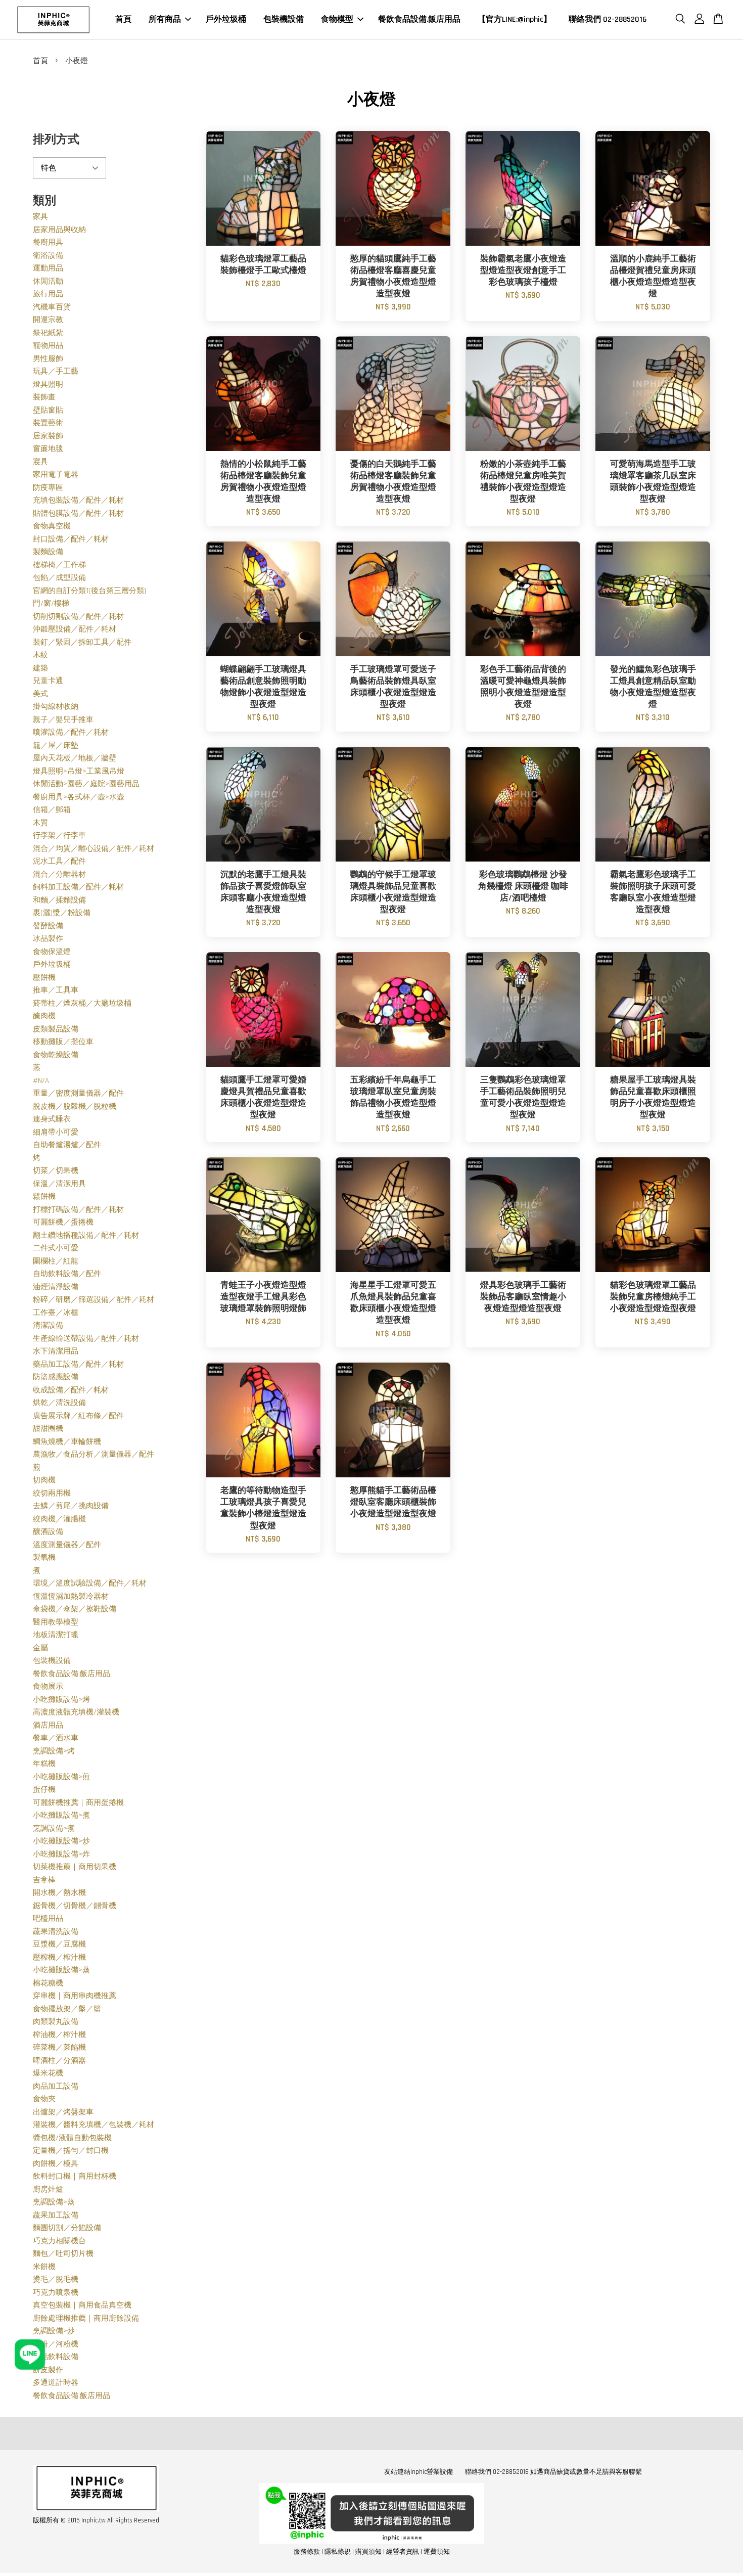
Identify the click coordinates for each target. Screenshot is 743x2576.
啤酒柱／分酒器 (59, 2061)
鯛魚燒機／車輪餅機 (67, 1442)
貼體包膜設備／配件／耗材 (78, 513)
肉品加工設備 (56, 2086)
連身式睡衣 (52, 1119)
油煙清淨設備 (56, 1287)
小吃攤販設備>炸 (61, 1854)
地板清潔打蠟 (56, 1635)
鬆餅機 (44, 1196)
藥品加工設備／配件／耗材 (78, 1364)
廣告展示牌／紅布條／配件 (78, 1416)
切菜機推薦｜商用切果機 (75, 1867)
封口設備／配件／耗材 (71, 539)
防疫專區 (48, 488)
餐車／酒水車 (56, 1738)
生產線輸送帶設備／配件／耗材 (86, 1339)
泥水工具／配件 (59, 861)
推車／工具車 (56, 990)
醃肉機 (44, 1016)
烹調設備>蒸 (54, 2202)
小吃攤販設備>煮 (61, 1815)
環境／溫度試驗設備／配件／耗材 (90, 1583)
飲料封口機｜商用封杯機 (75, 2176)
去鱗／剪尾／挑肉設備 (71, 1506)
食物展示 (48, 1686)
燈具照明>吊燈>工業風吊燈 (79, 771)
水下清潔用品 (56, 1351)
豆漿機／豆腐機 (59, 1944)
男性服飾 (48, 359)
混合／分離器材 (59, 874)
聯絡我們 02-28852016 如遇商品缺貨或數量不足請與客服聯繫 (553, 2472)
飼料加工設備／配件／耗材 (78, 887)
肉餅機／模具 (56, 2164)
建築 (40, 668)
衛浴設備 (48, 256)
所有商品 (165, 19)
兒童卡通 (48, 681)
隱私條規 (338, 2552)
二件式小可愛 (56, 1248)
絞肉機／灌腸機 (59, 1519)
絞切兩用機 (52, 1493)
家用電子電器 (56, 474)
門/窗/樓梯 (51, 603)
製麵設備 (48, 552)
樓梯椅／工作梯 (59, 565)
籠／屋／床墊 (56, 745)
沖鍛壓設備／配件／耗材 (75, 629)
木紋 (40, 655)
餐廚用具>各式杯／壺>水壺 (79, 797)
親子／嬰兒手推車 (63, 720)
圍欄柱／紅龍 (56, 1261)
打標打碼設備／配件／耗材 (78, 1210)
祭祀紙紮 (48, 333)
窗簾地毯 (48, 449)
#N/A (41, 1081)
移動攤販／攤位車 (63, 1042)
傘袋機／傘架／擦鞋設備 (75, 1609)
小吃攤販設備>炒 (61, 1841)
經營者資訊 (403, 2552)
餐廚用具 (48, 242)
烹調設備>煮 (54, 1828)
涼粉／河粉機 (56, 2344)
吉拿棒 (44, 1880)
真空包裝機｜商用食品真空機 (82, 2305)
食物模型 (337, 19)
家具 (40, 217)
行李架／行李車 (59, 835)
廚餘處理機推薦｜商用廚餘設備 (86, 2318)
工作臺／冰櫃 (56, 1313)
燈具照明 (48, 385)
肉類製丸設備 (56, 2022)
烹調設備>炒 (54, 2331)
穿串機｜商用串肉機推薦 (75, 1996)
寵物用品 (48, 346)
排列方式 (56, 140)
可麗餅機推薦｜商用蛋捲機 (78, 1803)
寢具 (40, 462)
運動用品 (48, 268)
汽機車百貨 (52, 307)
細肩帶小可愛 (56, 1132)
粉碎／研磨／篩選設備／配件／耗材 (94, 1300)
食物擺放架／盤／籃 (67, 2009)
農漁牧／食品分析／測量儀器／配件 (94, 1454)
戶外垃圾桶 (226, 19)
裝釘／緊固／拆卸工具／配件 (82, 642)
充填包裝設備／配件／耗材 (78, 500)
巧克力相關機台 (59, 2241)
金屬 (40, 1648)
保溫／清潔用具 (59, 1184)
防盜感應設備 (56, 1377)
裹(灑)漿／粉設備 (62, 913)
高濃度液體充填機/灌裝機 (76, 1712)
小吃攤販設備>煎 (61, 1777)
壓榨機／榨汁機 (59, 1957)
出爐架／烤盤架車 (63, 2112)
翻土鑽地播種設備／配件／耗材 (86, 1235)
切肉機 (44, 1480)
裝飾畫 (44, 397)
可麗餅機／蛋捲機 (63, 1222)
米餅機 (44, 2267)
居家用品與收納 (59, 230)
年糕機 (44, 1764)
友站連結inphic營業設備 (419, 2472)
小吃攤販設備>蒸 (61, 1970)
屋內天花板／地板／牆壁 (75, 758)
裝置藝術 (48, 423)
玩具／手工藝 (56, 371)
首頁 (123, 19)
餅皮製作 (48, 2370)
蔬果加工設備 (56, 2215)
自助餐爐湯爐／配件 (67, 1145)
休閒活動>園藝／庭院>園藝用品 (86, 784)
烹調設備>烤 (54, 1751)
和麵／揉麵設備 (59, 900)
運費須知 (437, 2552)
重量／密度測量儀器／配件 (78, 1093)
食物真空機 (52, 526)
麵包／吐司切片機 (63, 2254)
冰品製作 (48, 939)
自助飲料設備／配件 (67, 1274)
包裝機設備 (284, 19)
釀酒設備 (48, 1532)
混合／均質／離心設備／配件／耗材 (94, 849)
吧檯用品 (48, 1918)
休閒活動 (48, 281)
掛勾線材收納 (56, 707)
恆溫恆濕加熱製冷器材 (71, 1596)
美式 (40, 694)
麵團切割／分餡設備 (67, 2228)
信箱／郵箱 (52, 810)
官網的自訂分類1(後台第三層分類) (89, 591)
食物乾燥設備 (56, 1055)
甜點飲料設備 (56, 2357)
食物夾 (44, 2099)
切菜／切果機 (56, 1171)
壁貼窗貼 (48, 410)
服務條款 (307, 2552)
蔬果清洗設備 (56, 1932)
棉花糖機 (48, 1983)
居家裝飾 (48, 436)
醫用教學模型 (56, 1622)
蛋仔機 (44, 1790)
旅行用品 (48, 294)
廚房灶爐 (48, 2189)
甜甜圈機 (48, 1429)
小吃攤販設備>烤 (61, 1700)
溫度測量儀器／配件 (67, 1545)
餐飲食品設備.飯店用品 (419, 19)
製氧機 (44, 1557)
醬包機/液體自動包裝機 (72, 2138)
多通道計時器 (56, 2383)
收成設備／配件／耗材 (71, 1390)
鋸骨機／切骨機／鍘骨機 (75, 1906)
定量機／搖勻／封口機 (71, 2151)
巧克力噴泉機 (56, 2293)
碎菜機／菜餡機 (59, 2047)
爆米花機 (48, 2073)
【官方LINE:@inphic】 (515, 19)
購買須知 (368, 2552)
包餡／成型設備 (59, 578)
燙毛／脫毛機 (56, 2279)
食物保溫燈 (52, 952)
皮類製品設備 (56, 1029)
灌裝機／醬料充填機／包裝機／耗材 (94, 2125)
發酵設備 (48, 926)
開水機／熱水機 (59, 1893)
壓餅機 (44, 978)
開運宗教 (48, 320)
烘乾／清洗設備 (59, 1403)
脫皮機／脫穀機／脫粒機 (75, 1106)
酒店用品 (48, 1725)
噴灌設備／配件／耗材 (71, 732)
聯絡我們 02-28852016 (608, 19)
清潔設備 (48, 1325)
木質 (40, 823)
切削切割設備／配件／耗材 (78, 617)
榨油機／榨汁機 (59, 2035)
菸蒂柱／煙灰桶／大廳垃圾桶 (82, 1003)
